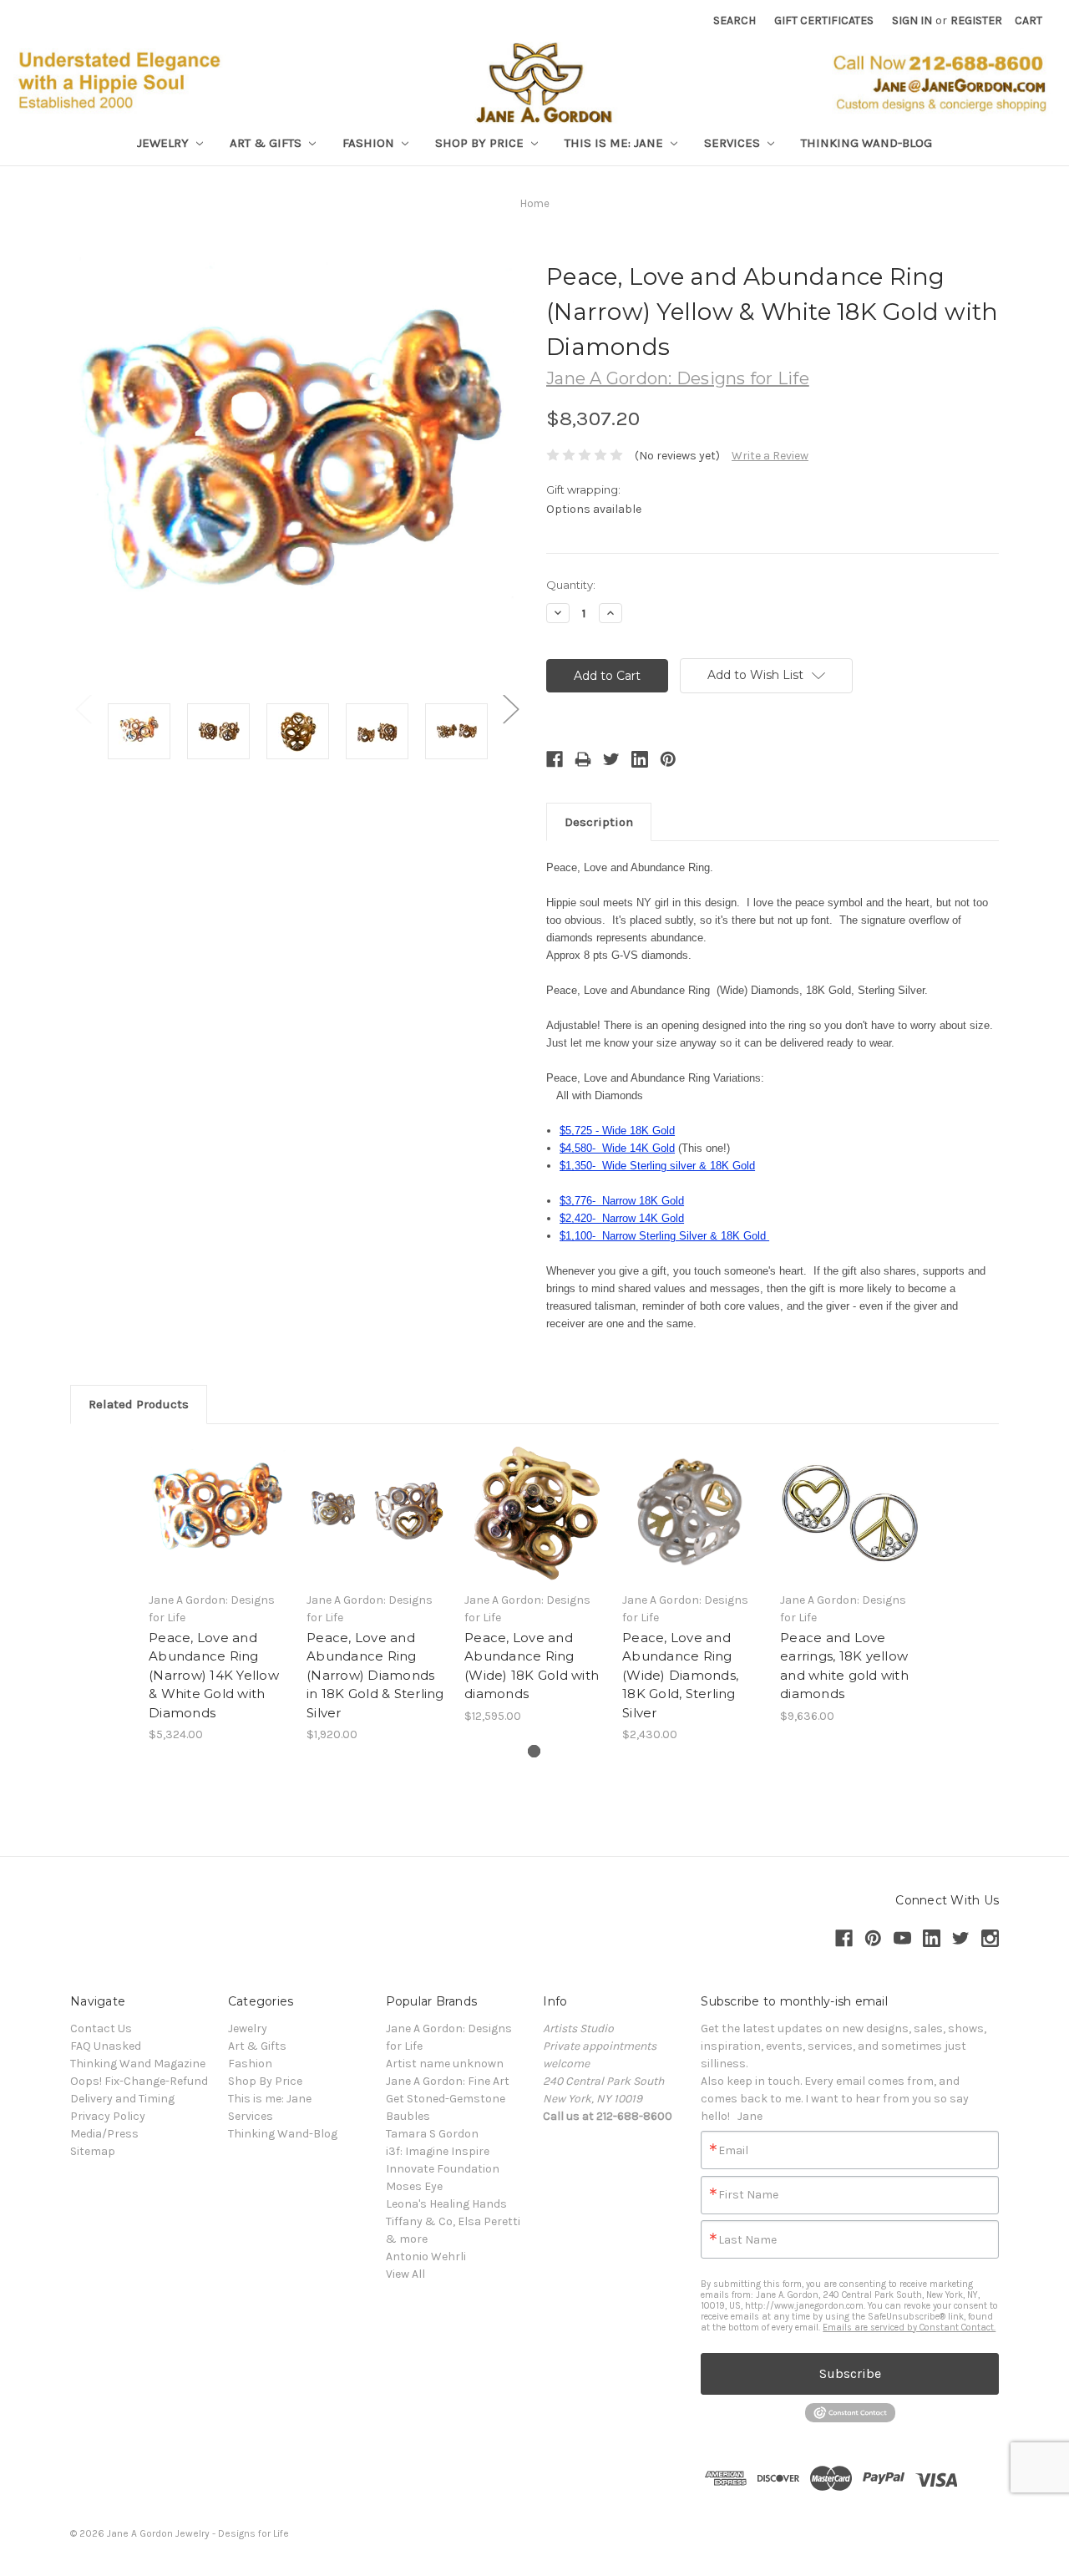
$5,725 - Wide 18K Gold (617, 1131)
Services (734, 143)
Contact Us (101, 2028)
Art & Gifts (267, 143)
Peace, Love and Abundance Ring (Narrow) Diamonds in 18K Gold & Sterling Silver (375, 1675)
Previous (83, 709)
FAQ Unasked (106, 2046)
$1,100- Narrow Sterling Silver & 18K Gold (664, 1236)
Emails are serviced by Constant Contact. (909, 2328)
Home (535, 203)
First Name (748, 2195)
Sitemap (93, 2151)
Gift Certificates (824, 20)
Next (510, 709)
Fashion (370, 143)
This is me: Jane (616, 143)
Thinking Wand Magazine (138, 2064)
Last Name (747, 2240)
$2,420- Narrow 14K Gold (622, 1218)
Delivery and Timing (122, 2099)
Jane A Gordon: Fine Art (448, 2081)
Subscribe (850, 2373)
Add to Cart (219, 1526)
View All (405, 2274)
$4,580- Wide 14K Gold (617, 1148)
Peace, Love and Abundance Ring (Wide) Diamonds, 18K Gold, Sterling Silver (680, 1675)
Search (735, 20)
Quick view (219, 1497)
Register (976, 20)
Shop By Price (481, 143)
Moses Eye (414, 2186)
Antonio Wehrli (426, 2257)
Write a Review (770, 456)
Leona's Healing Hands (446, 2204)
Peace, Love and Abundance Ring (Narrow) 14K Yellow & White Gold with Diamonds (214, 1675)
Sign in (912, 20)
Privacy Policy (108, 2116)
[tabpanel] (219, 1592)
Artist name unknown (445, 2064)
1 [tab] (534, 1751)
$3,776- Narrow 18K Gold (622, 1201)
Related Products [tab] (139, 1404)
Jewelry (165, 143)
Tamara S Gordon (432, 2134)
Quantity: (571, 585)
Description (599, 822)
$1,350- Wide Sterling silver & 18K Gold (657, 1166)
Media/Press (104, 2134)
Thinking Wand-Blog (866, 143)
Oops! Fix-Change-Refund (139, 2081)
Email (733, 2151)
